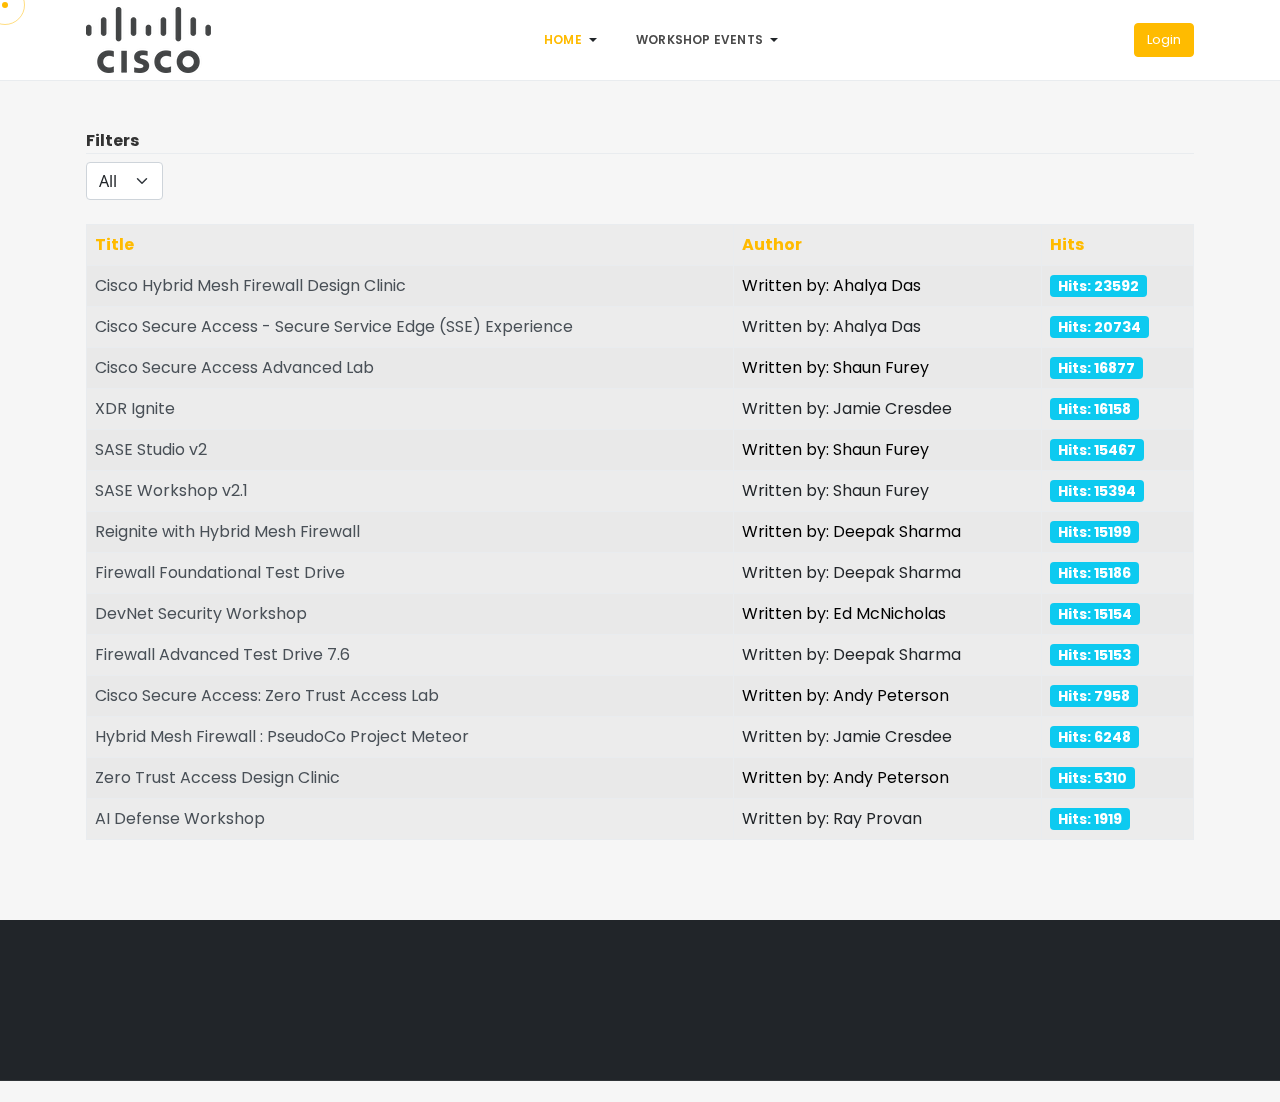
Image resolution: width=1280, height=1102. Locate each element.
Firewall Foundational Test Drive (220, 572)
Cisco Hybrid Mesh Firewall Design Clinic (250, 285)
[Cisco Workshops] (148, 38)
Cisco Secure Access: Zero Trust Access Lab (267, 695)
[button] (574, 40)
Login (1164, 39)
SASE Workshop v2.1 (171, 490)
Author (772, 244)
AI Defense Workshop (180, 818)
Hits (1067, 244)
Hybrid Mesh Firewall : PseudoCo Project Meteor (282, 736)
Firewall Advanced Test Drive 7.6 (222, 654)
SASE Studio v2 (151, 449)
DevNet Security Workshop (201, 613)
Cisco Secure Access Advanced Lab (234, 367)
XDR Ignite (135, 408)
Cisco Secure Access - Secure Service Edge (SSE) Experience (334, 326)
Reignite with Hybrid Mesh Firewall (227, 531)
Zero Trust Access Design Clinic (217, 777)
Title (114, 244)
